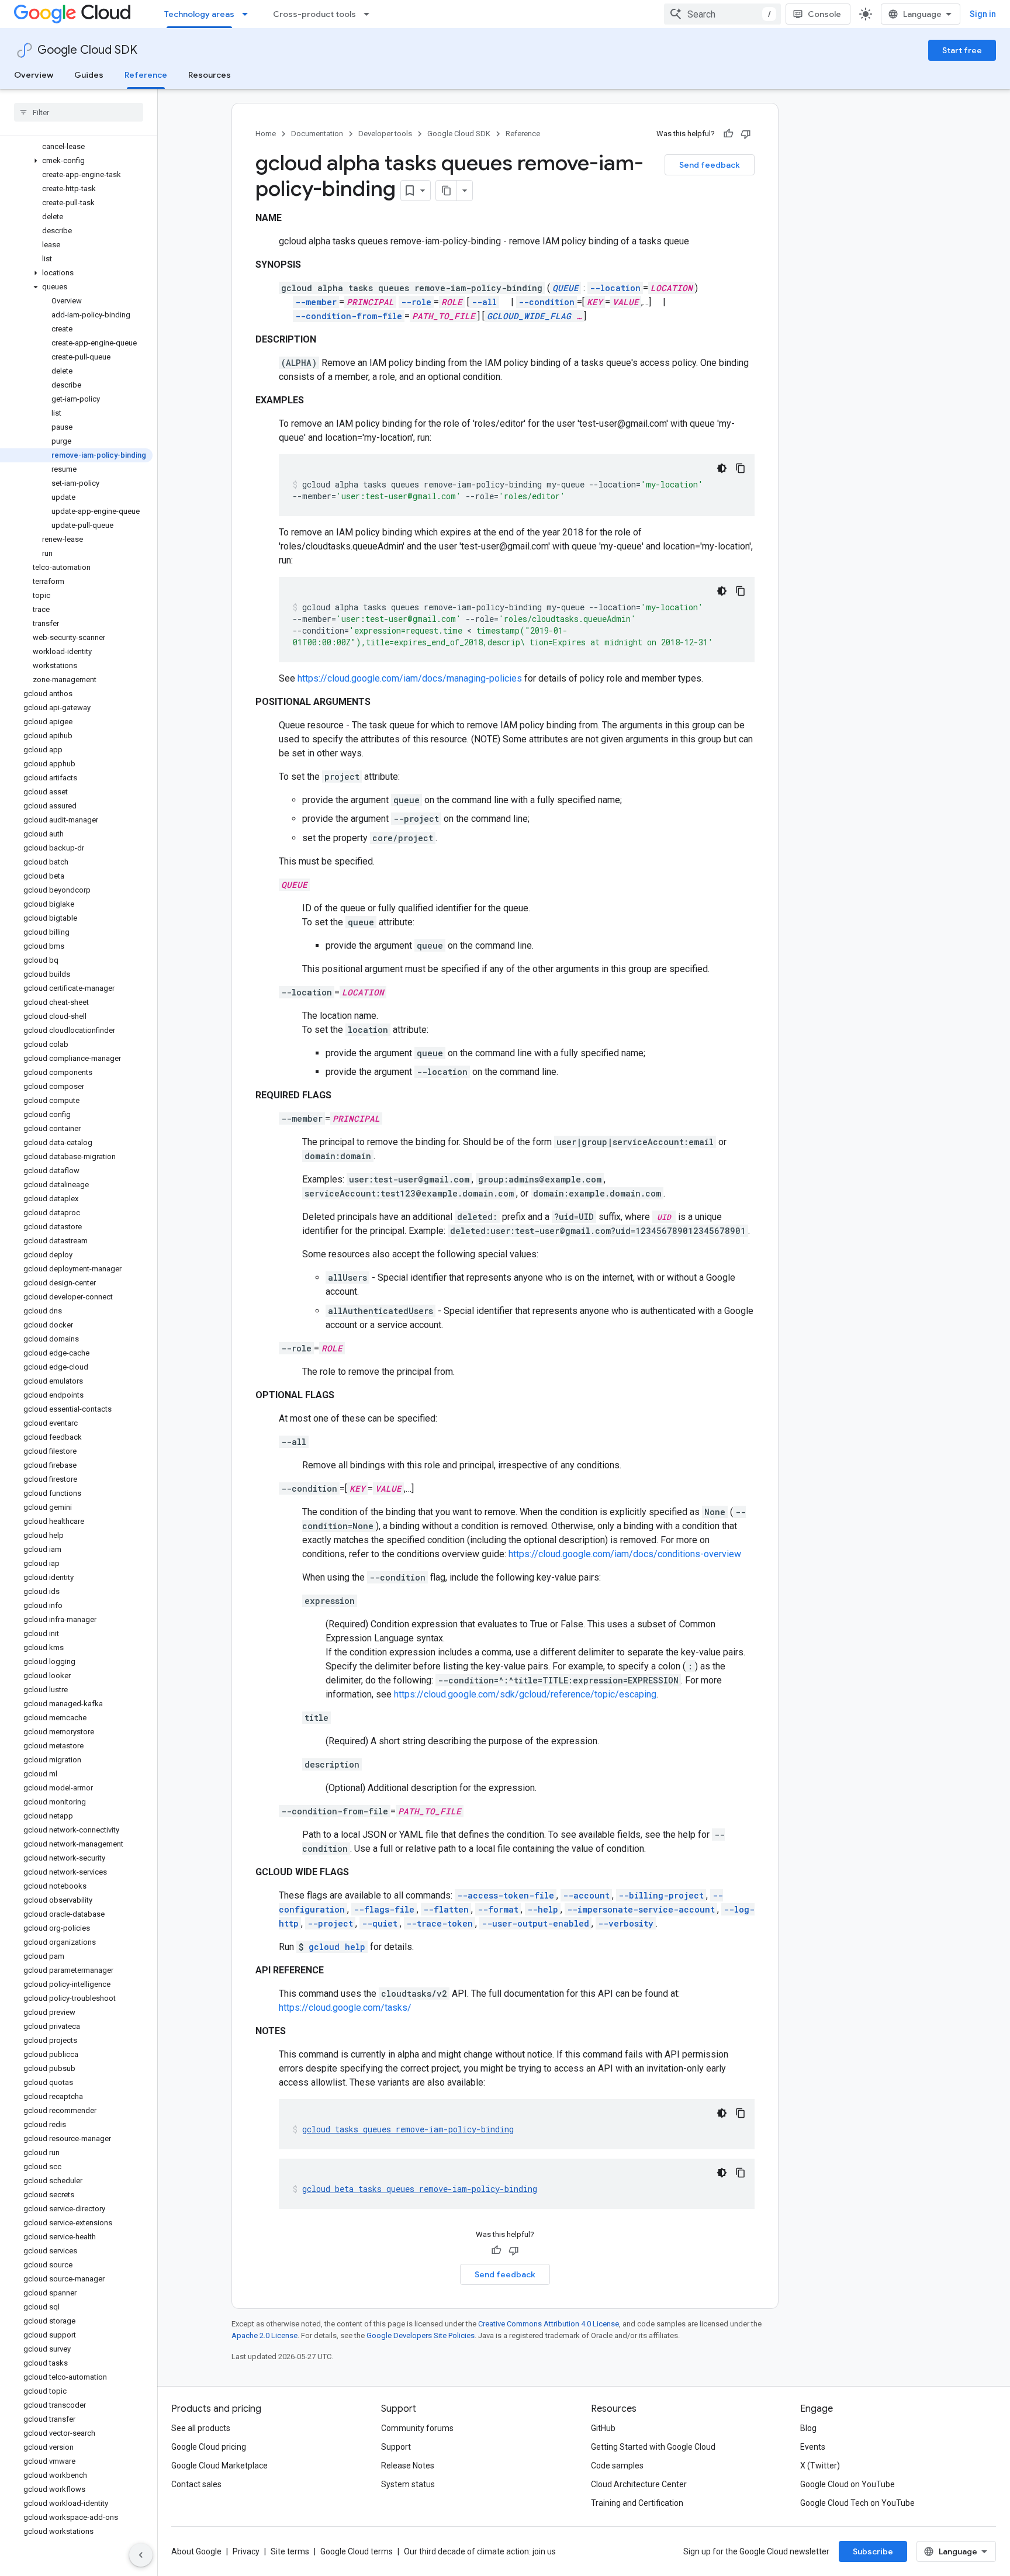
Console (824, 14)
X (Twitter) (820, 2466)
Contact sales (196, 2484)
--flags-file (384, 1909)
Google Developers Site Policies (421, 2335)
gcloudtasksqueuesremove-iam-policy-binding (408, 2129)
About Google (196, 2551)
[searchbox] (79, 112)
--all (484, 302)
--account (586, 1895)
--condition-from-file (349, 316)
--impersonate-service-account (641, 1909)
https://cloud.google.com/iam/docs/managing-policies (410, 678)
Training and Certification (637, 2503)
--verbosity (626, 1923)
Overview (34, 75)
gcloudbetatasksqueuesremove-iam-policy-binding (420, 2189)
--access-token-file (506, 1895)
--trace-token (440, 1923)
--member (316, 302)
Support (396, 2447)
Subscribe (873, 2551)
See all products (201, 2428)
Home (266, 134)
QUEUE (565, 288)
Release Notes (408, 2466)
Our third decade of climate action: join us (480, 2551)
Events (813, 2447)
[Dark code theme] (722, 468)
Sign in (983, 14)
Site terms (290, 2551)
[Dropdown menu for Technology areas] (248, 14)
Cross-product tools (314, 14)
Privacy (246, 2551)
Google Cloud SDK (87, 50)
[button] (76, 161)
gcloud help (337, 1947)
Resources (210, 75)
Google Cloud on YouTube (848, 2484)
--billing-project (661, 1895)
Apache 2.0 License (264, 2335)
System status (408, 2484)
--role (416, 302)
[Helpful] (728, 134)
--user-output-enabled (535, 1923)
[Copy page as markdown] (447, 191)
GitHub (603, 2428)
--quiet (380, 1923)
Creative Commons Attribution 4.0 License (549, 2324)
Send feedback (710, 165)
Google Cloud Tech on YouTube (857, 2503)
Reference (146, 75)
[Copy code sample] (741, 468)
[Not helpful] (746, 134)
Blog (808, 2428)
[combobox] (722, 14)
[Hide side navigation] (141, 2555)
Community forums (417, 2428)
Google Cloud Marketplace (219, 2466)
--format (498, 1909)
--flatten (446, 1909)
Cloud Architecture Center (639, 2484)
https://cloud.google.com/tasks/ (345, 2008)
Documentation (317, 134)
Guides (89, 75)
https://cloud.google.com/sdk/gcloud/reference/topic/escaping (525, 1694)
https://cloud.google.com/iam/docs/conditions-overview (625, 1554)
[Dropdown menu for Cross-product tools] (370, 14)
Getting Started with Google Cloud (653, 2447)
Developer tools (385, 134)
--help (543, 1909)
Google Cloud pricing (209, 2447)
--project (330, 1923)
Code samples (617, 2466)
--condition (546, 302)
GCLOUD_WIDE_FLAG (529, 316)
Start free (962, 50)
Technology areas (199, 14)
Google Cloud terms (357, 2551)
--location (615, 288)
